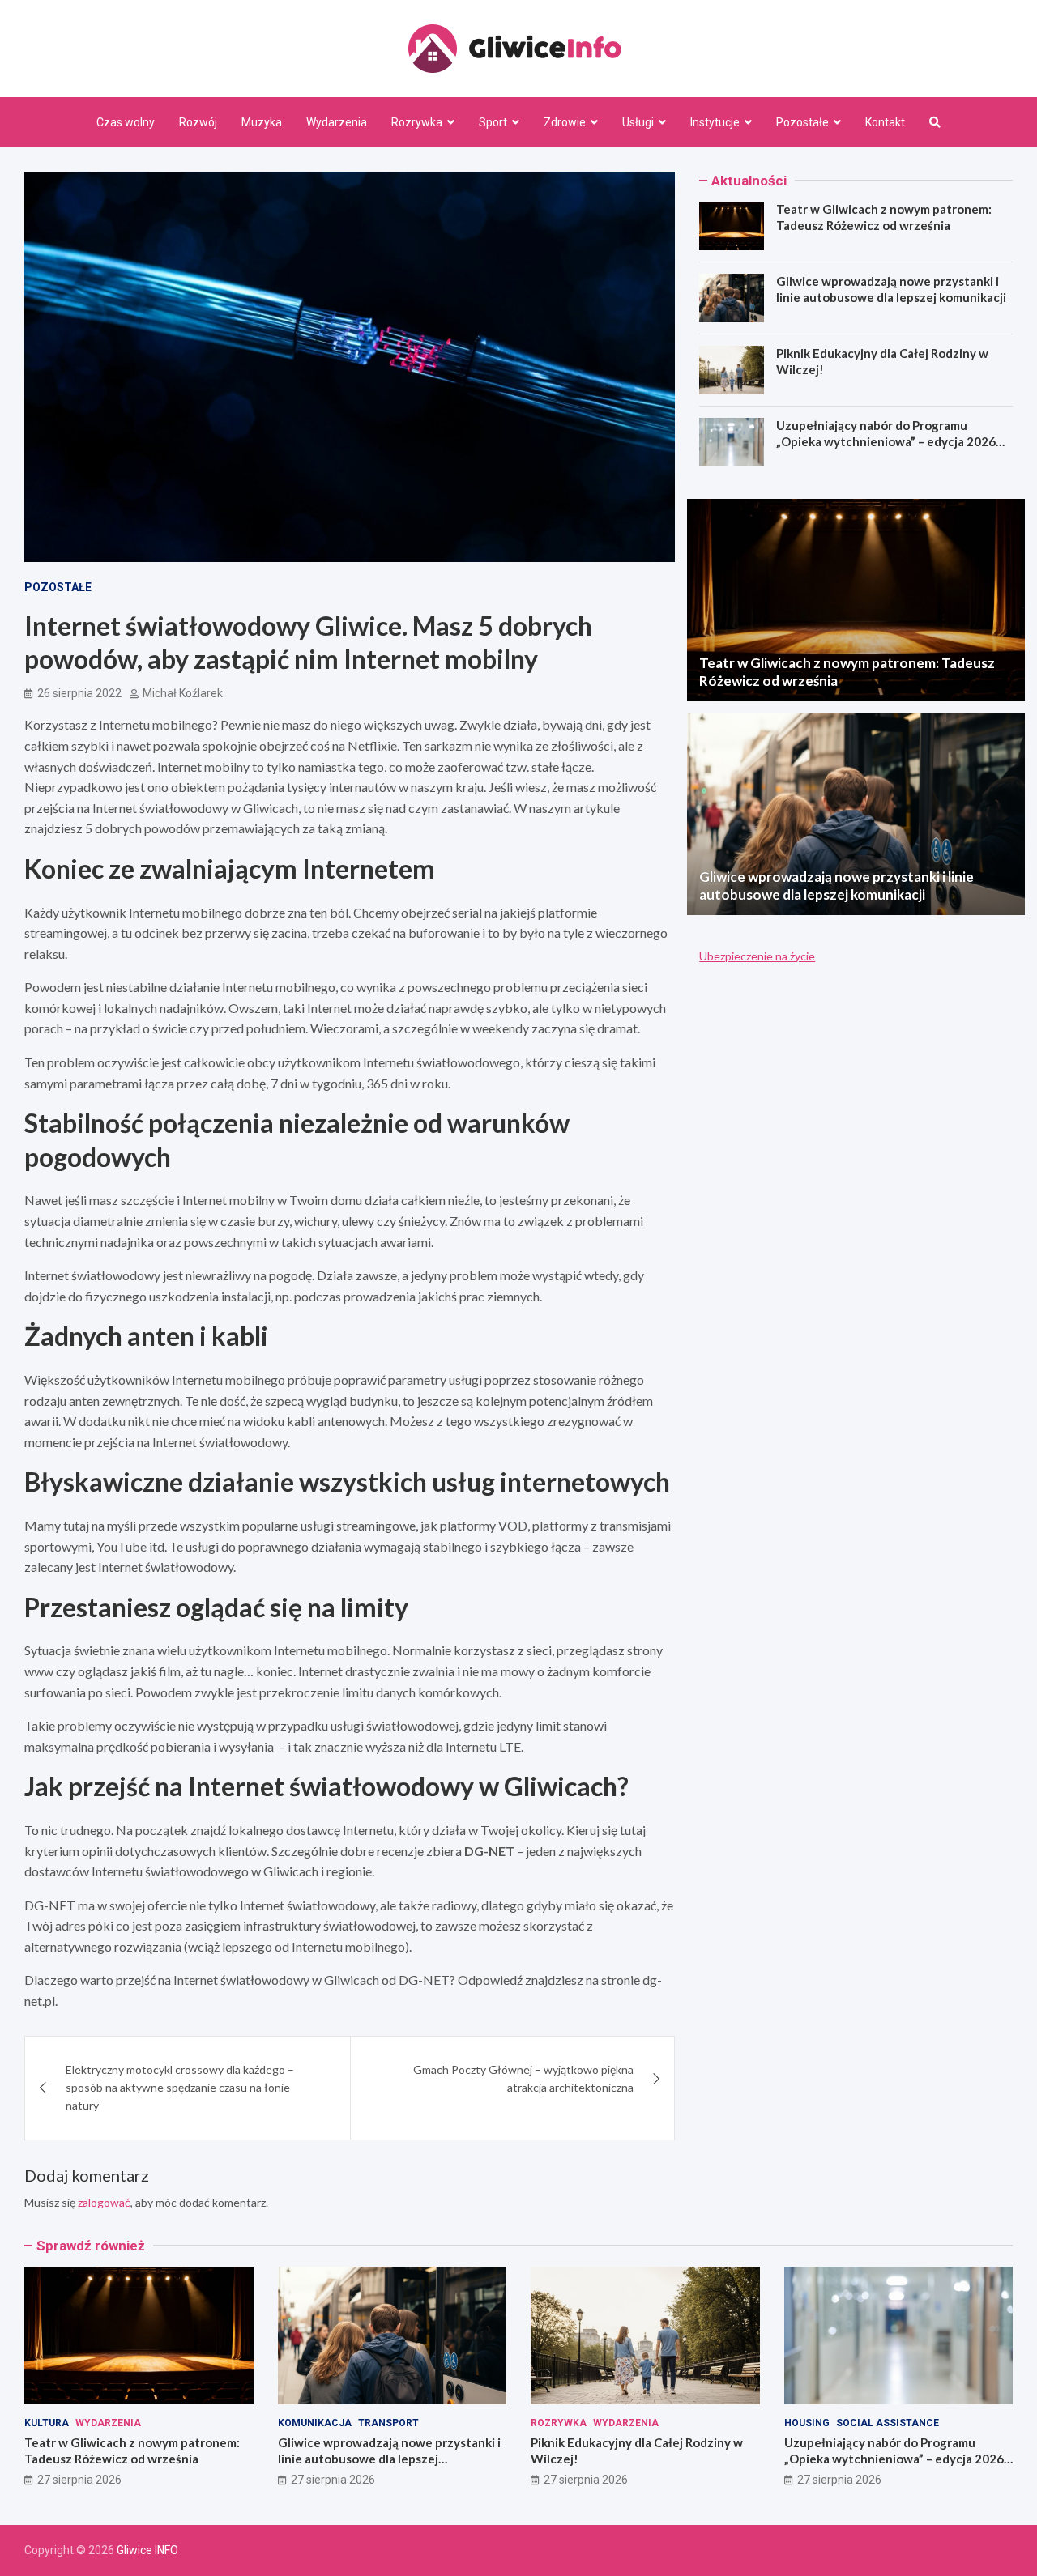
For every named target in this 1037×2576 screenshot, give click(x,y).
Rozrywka (417, 122)
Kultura (47, 2423)
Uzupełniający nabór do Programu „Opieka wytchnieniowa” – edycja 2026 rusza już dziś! (886, 441)
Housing (807, 2423)
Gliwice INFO (147, 2550)
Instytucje (715, 122)
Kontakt (885, 122)
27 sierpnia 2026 (79, 2480)
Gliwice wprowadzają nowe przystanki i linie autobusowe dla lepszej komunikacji (891, 289)
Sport (493, 122)
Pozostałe (802, 122)
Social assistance (888, 2423)
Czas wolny (126, 122)
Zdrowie (565, 122)
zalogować (104, 2202)
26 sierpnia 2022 (79, 693)
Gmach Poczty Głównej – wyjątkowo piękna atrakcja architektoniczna (523, 2078)
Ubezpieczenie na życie (757, 956)
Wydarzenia (337, 122)
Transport (388, 2423)
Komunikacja (315, 2423)
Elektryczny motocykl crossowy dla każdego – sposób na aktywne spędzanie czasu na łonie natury (180, 2088)
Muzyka (262, 122)
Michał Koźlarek (183, 693)
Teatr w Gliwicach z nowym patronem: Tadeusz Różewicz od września (884, 217)
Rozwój (198, 122)
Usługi (638, 122)
